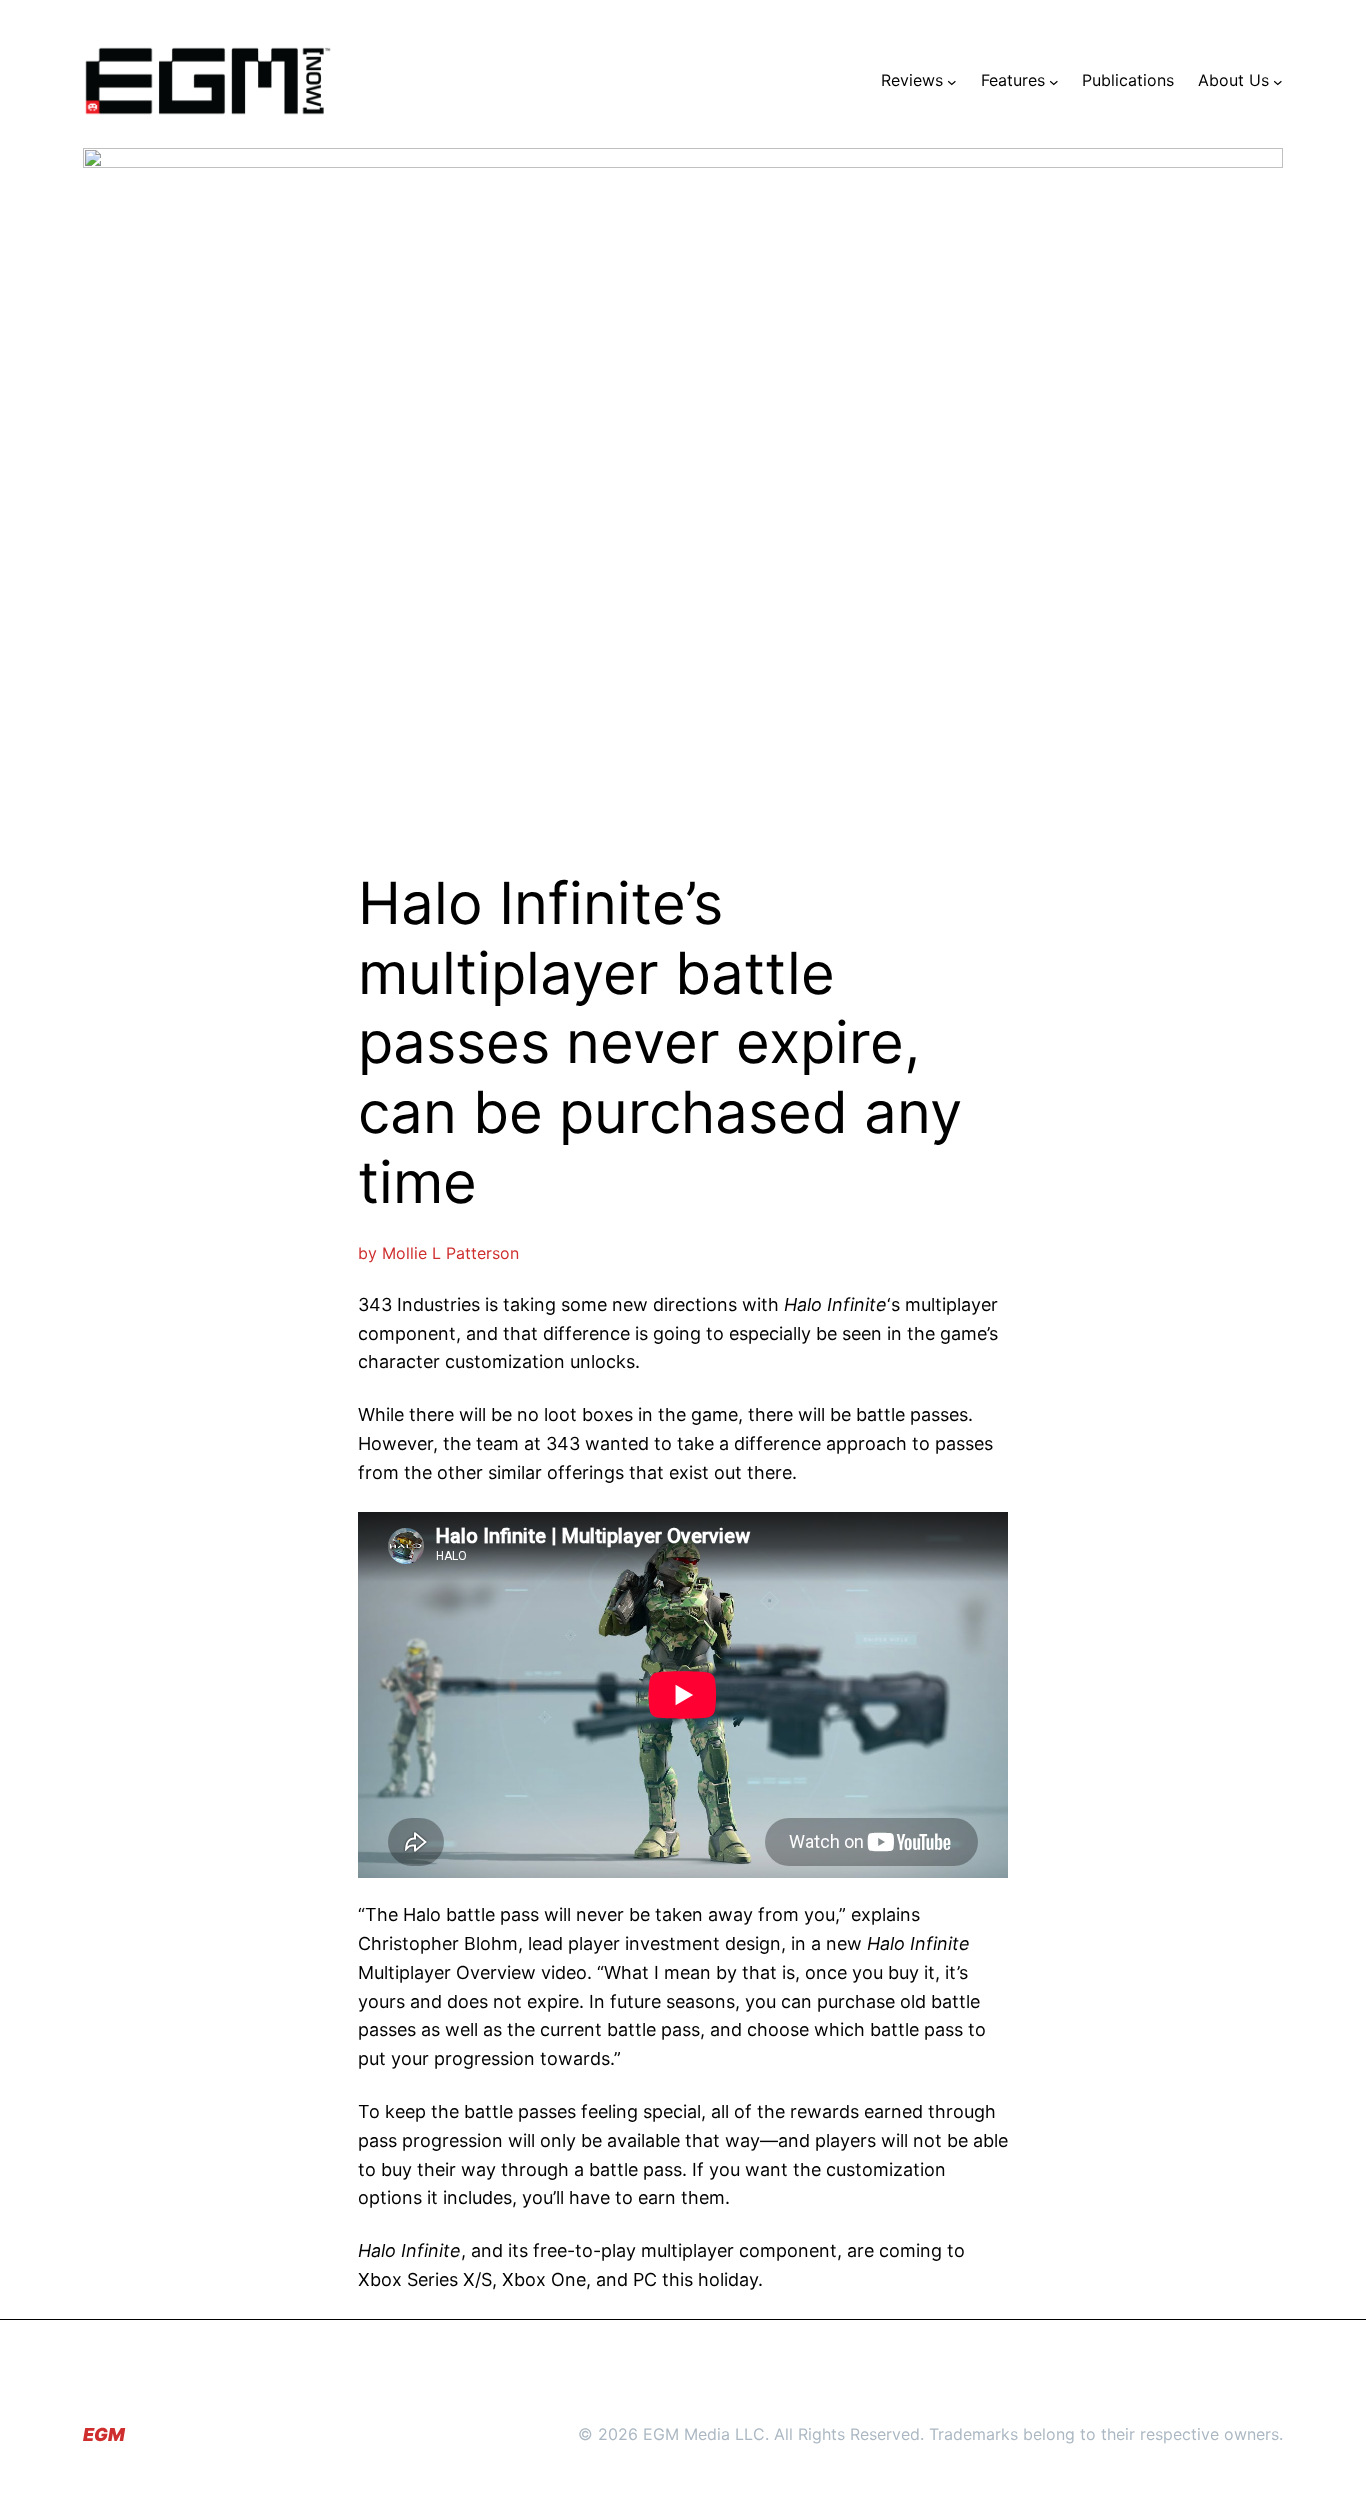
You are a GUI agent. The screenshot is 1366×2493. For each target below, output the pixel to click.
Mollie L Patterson (450, 1253)
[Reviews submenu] (952, 81)
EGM (104, 2434)
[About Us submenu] (1278, 81)
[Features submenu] (1054, 81)
